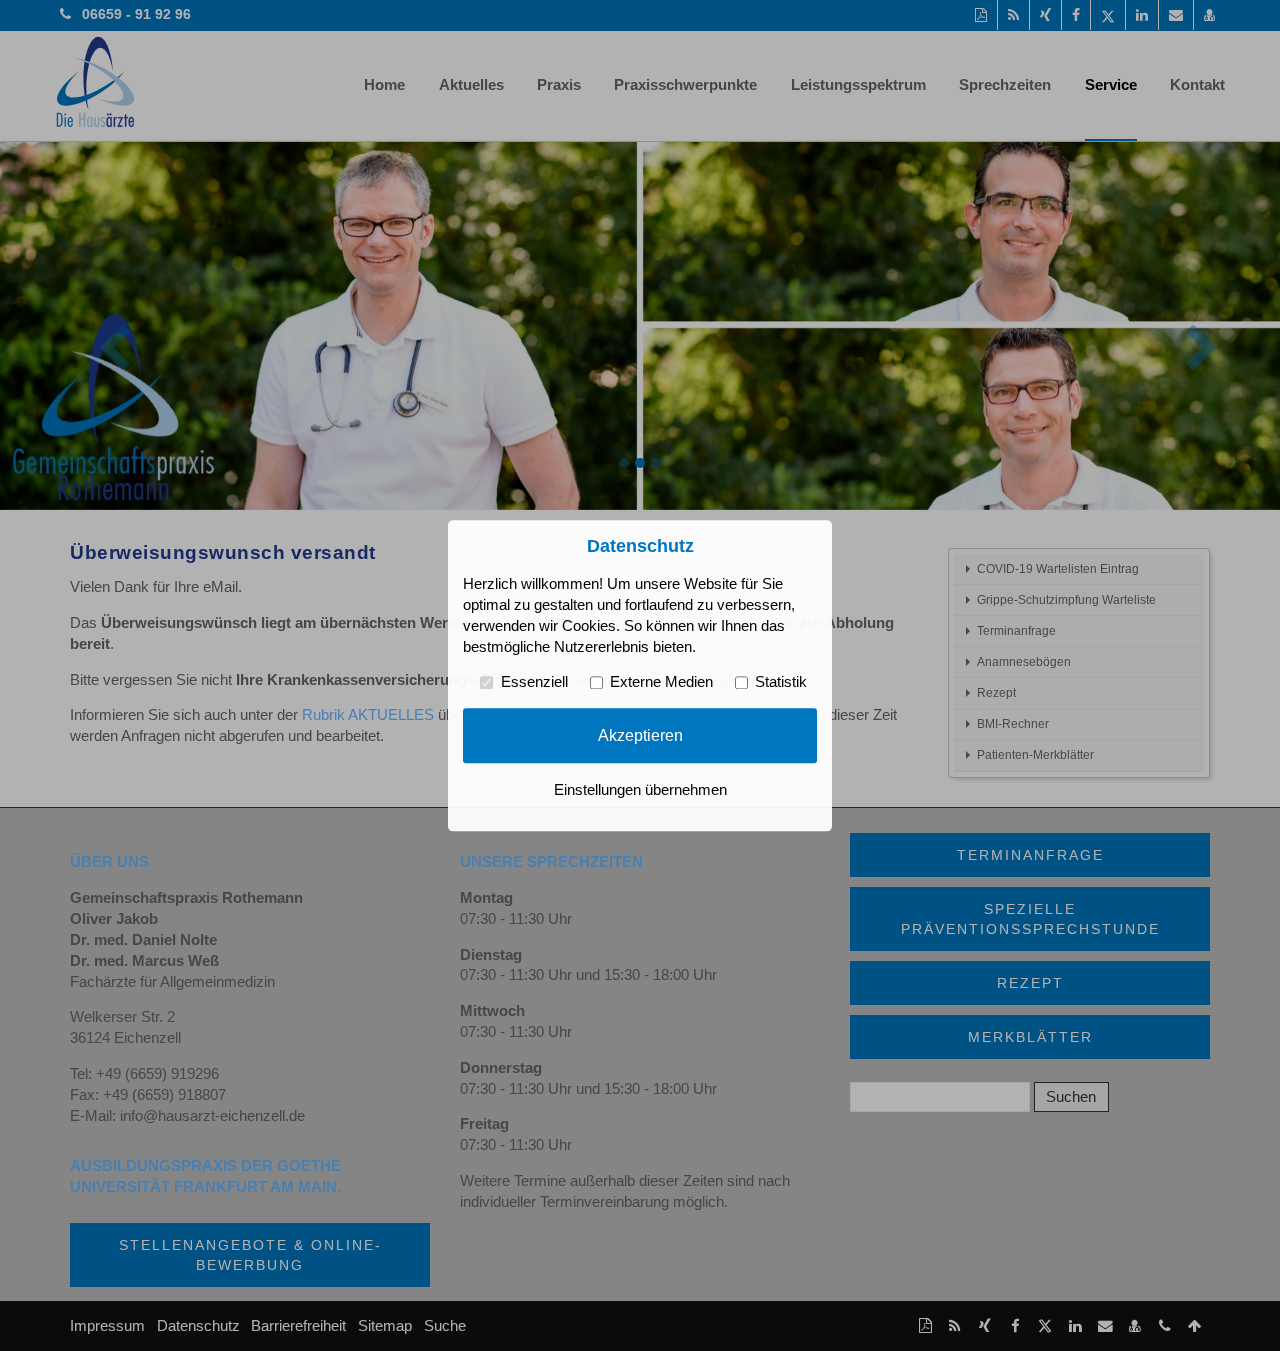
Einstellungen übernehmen (640, 790)
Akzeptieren (640, 735)
